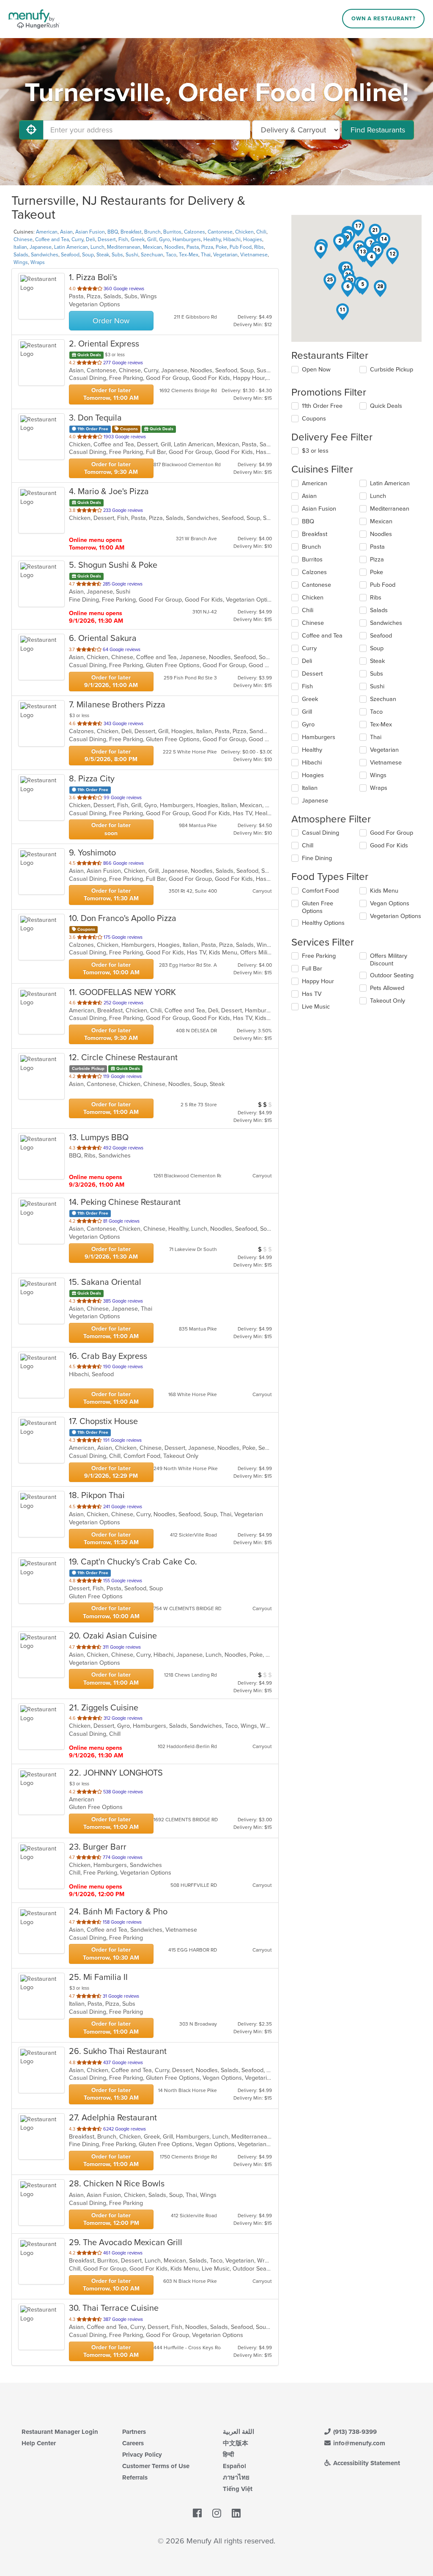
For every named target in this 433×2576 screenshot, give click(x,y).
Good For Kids (389, 845)
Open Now (316, 370)
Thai (206, 255)
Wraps (38, 262)
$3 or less (315, 451)
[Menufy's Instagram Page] (217, 2513)
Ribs (259, 247)
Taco (171, 255)
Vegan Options (390, 903)
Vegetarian (225, 255)
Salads (21, 255)
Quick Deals (386, 406)
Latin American (71, 247)
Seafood (70, 255)
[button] (340, 243)
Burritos (172, 232)
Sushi (132, 255)
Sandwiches (45, 255)
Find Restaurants (378, 130)
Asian (66, 232)
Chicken (244, 232)
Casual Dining (321, 833)
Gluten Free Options (318, 907)
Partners (134, 2432)
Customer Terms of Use (156, 2466)
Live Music (316, 1007)
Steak (103, 255)
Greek (138, 239)
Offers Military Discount (389, 960)
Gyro (164, 239)
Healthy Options (323, 923)
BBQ (113, 232)
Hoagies (253, 239)
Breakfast (131, 232)
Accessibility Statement (366, 2463)
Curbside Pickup (392, 370)
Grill (152, 239)
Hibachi (232, 239)
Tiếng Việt (238, 2489)
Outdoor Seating (392, 975)
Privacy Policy (142, 2455)
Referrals (135, 2477)
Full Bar (312, 969)
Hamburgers (187, 239)
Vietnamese (254, 255)
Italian (20, 247)
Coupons (314, 419)
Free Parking (319, 956)
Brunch (152, 232)
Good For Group (392, 833)
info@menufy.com (358, 2443)
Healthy (212, 239)
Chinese (23, 239)
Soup (88, 255)
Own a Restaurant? (384, 19)
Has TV (312, 994)
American (47, 232)
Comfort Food (320, 891)
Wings (21, 262)
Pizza (207, 247)
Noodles (174, 247)
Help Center (39, 2443)
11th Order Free (322, 406)
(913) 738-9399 (354, 2432)
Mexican (152, 247)
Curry (77, 239)
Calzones (195, 232)
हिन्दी (228, 2455)
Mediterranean (124, 247)
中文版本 (236, 2443)
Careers (133, 2443)
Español (234, 2466)
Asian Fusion (90, 232)
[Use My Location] (31, 130)
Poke (221, 247)
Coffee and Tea (52, 239)
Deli (90, 239)
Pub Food (241, 247)
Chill (308, 845)
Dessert (107, 239)
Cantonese (220, 232)
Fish (123, 239)
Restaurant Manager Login (60, 2432)
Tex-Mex (189, 255)
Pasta (193, 247)
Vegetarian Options (396, 916)
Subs (117, 255)
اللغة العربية (238, 2432)
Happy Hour (318, 981)
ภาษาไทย (236, 2477)
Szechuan (152, 255)
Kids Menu (384, 891)
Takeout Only (388, 1001)
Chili (261, 232)
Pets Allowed (387, 988)
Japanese (41, 247)
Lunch (97, 247)
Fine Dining (317, 858)
